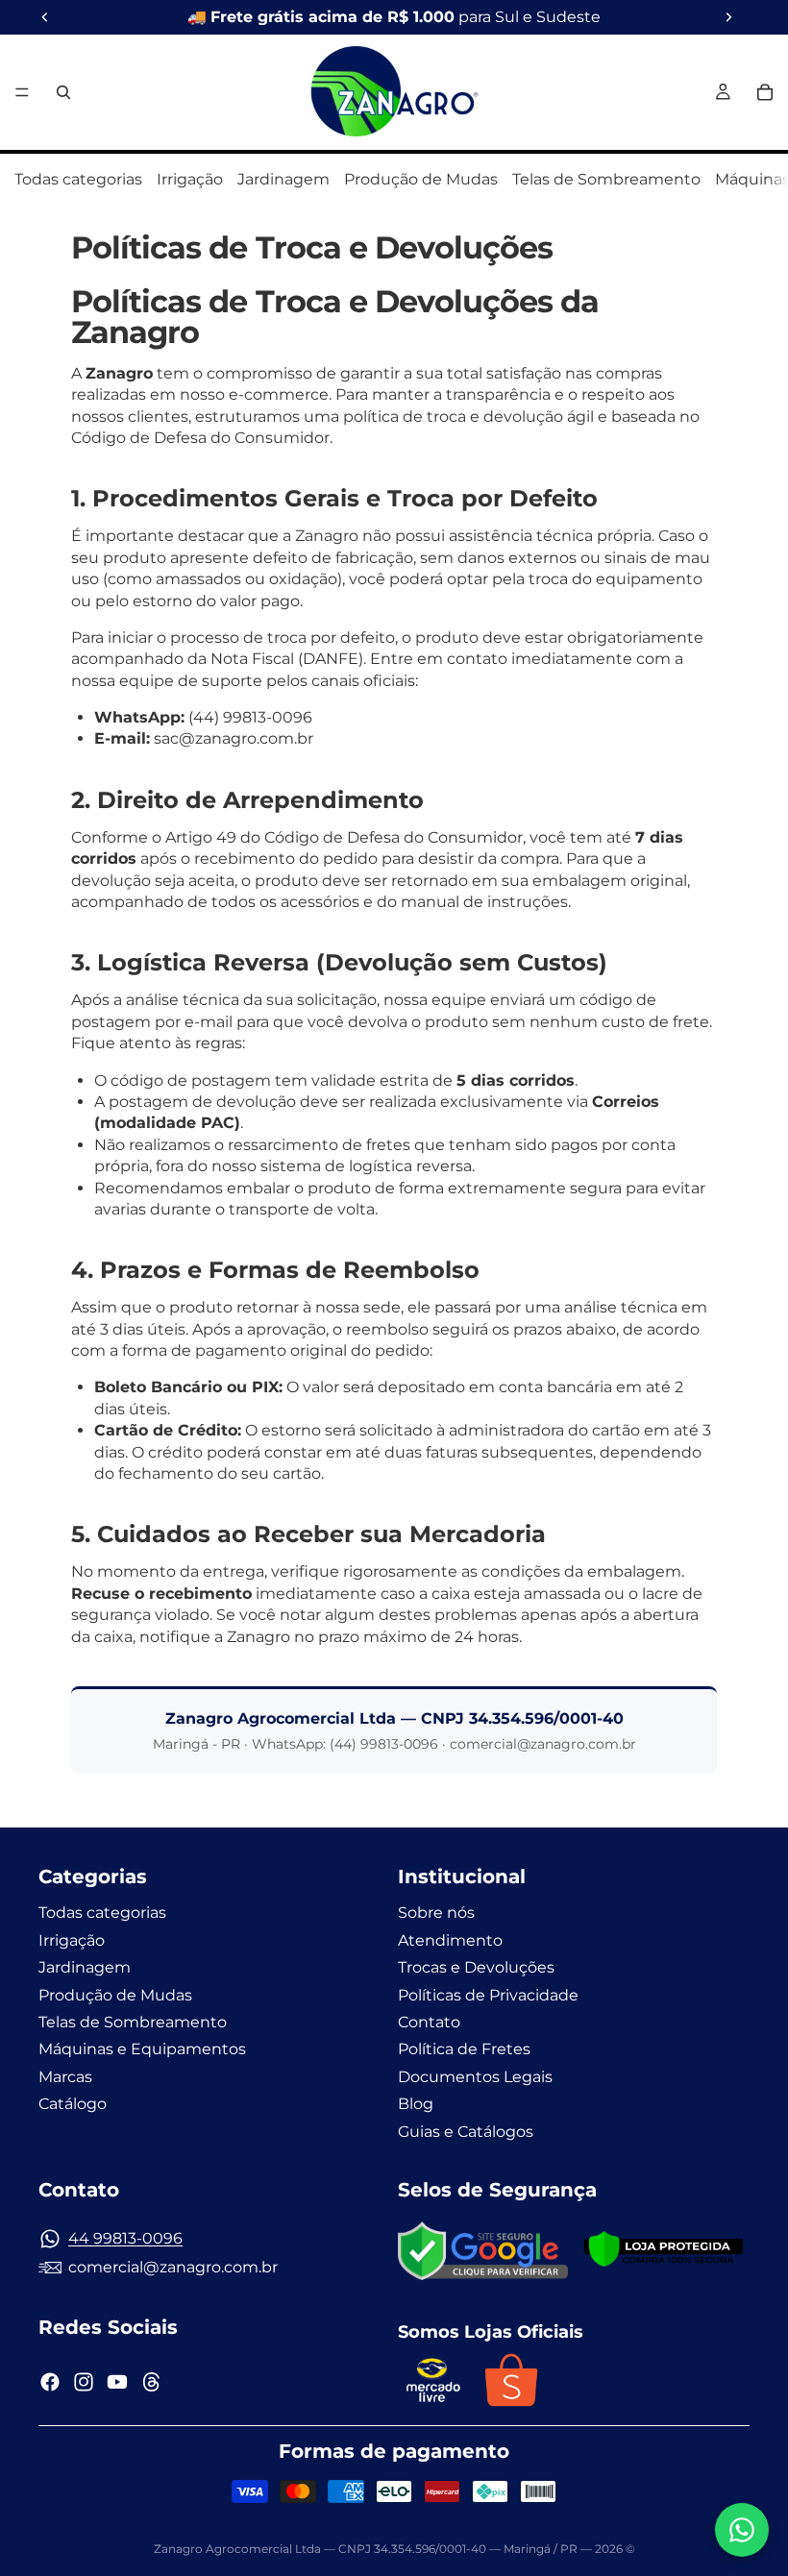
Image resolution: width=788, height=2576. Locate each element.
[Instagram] (84, 2382)
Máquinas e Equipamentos (142, 2049)
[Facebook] (50, 2382)
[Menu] (22, 92)
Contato (429, 2022)
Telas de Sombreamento (606, 179)
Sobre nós (436, 1913)
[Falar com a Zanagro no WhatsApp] (742, 2530)
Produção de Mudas (421, 179)
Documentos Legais (475, 2077)
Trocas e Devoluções (476, 1967)
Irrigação (190, 179)
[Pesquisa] (63, 92)
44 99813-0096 (125, 2238)
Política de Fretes (464, 2049)
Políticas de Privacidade (488, 1995)
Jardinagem (283, 179)
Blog (416, 2104)
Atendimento (450, 1940)
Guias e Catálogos (466, 2131)
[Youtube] (117, 2382)
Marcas (65, 2077)
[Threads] (152, 2382)
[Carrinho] (765, 92)
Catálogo (73, 2104)
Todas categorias (78, 179)
